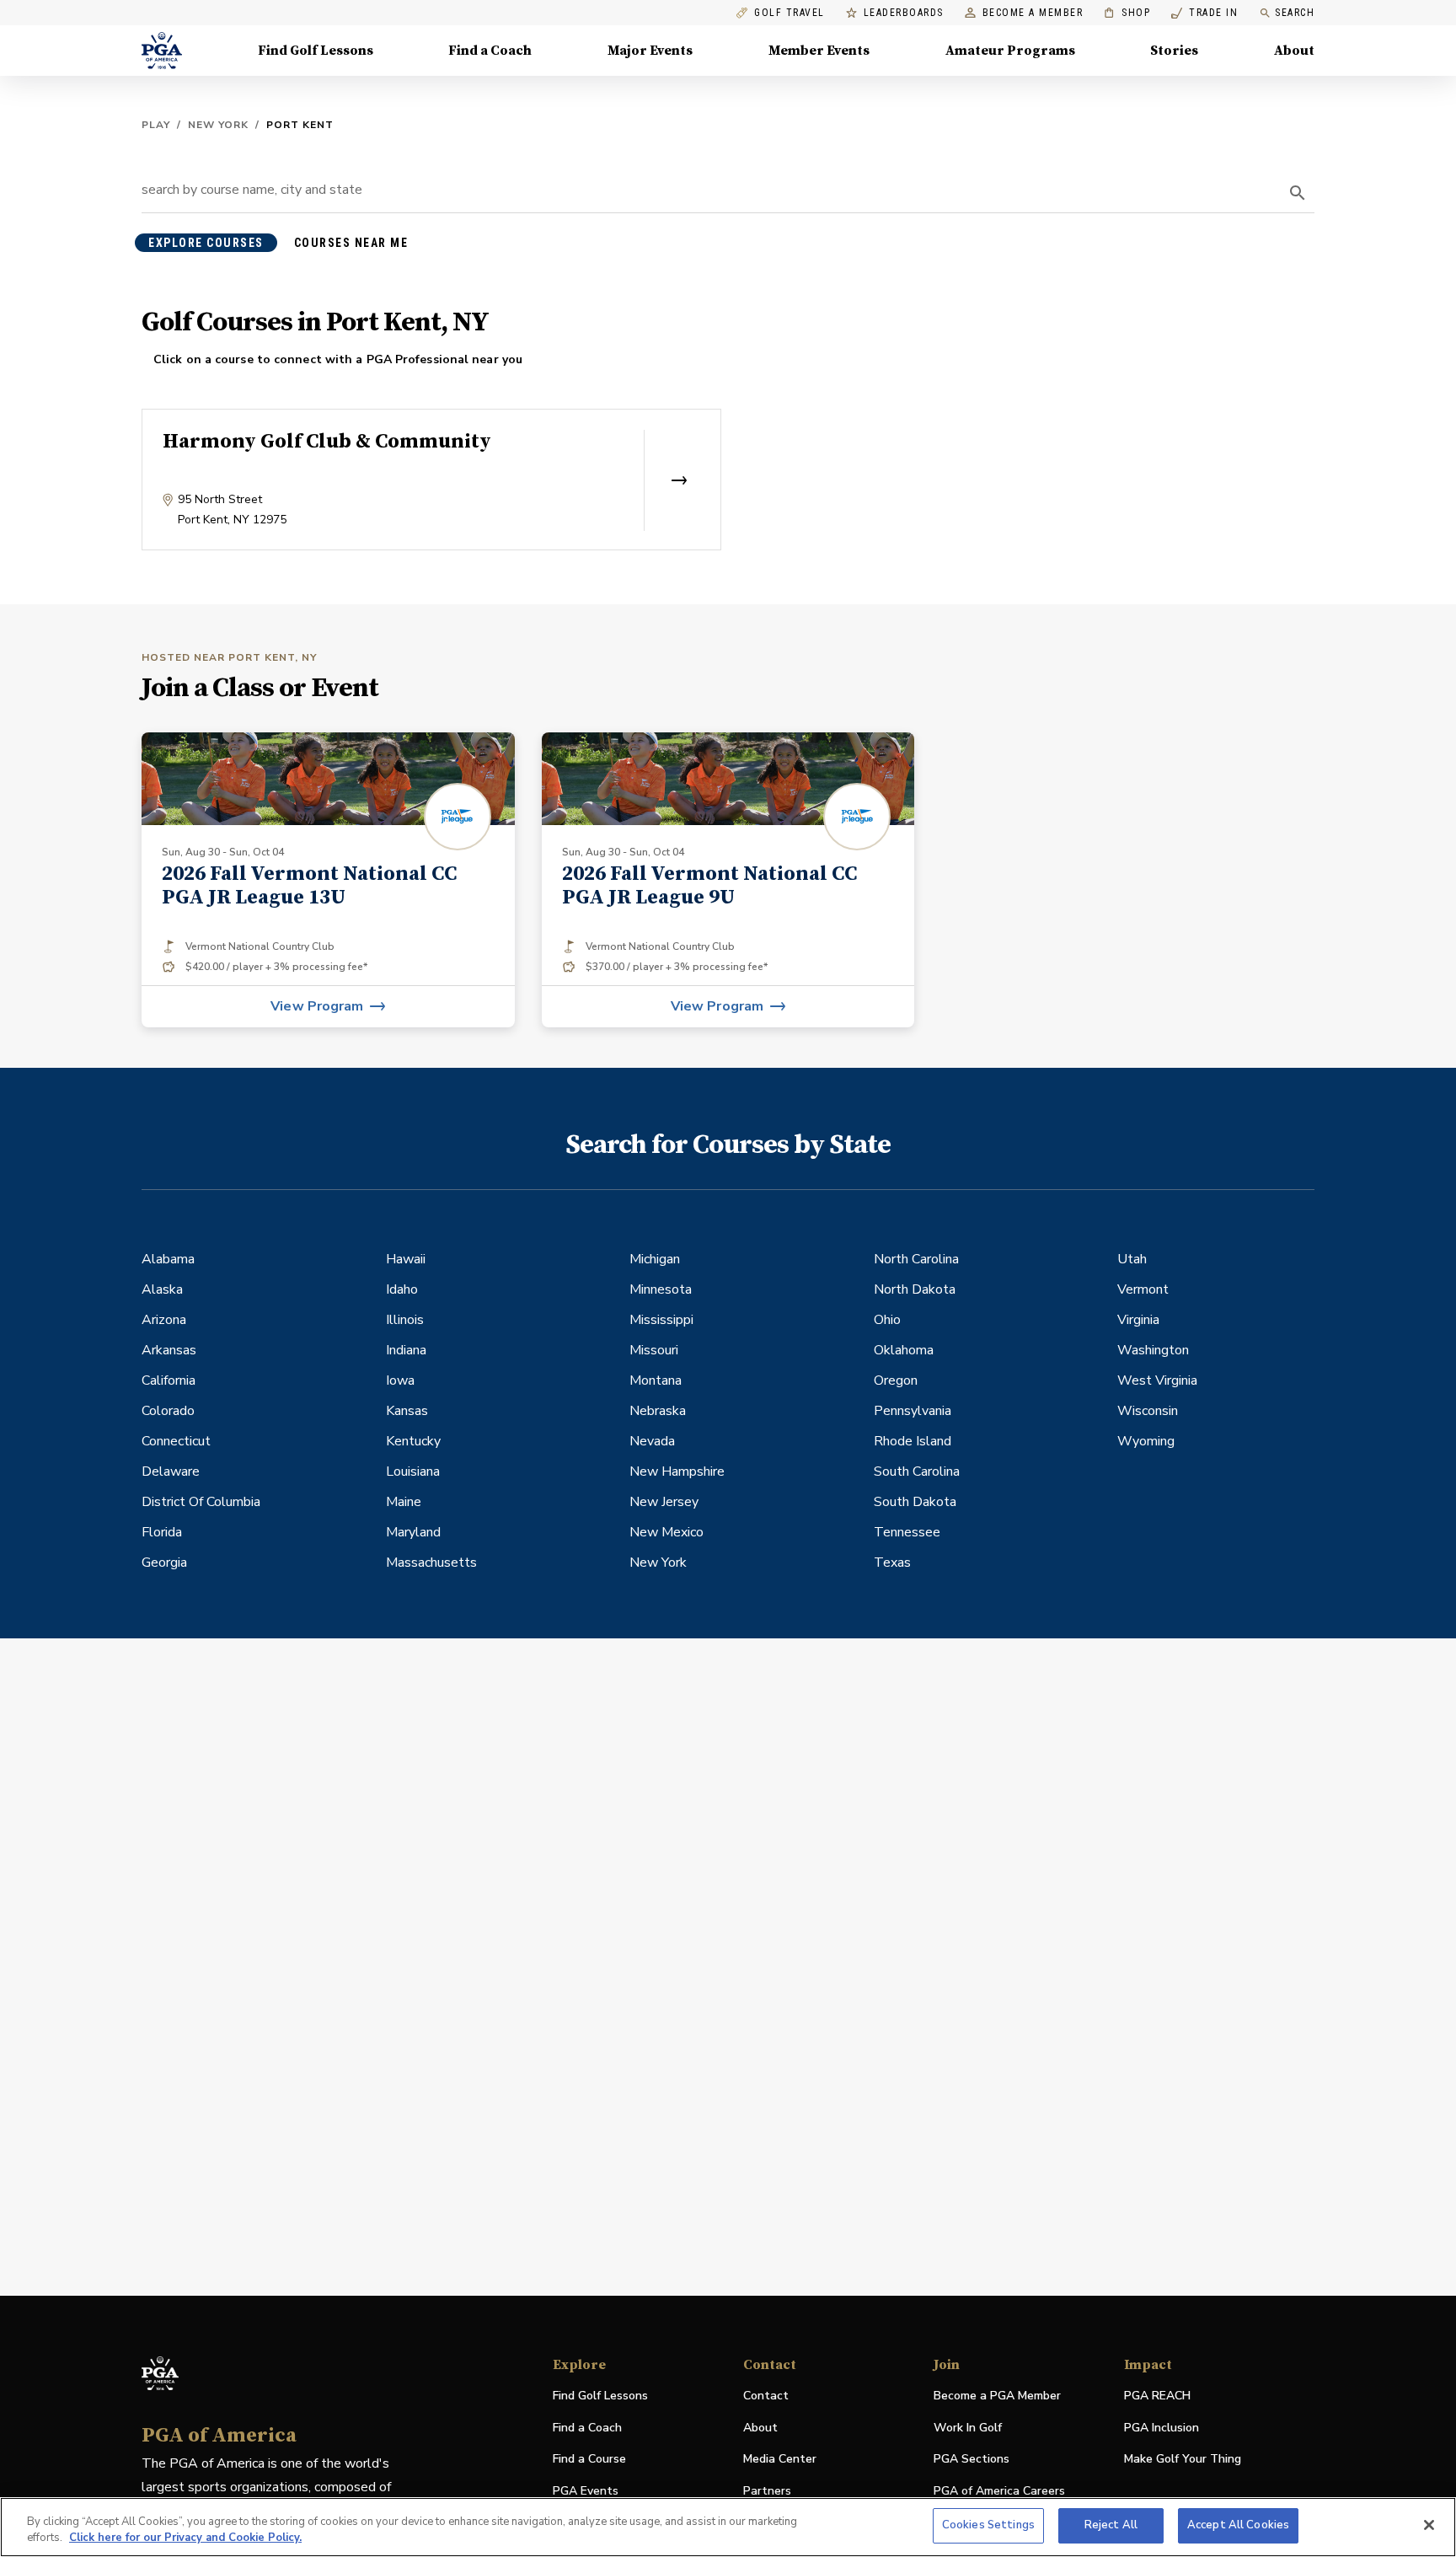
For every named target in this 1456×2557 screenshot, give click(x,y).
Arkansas (169, 1350)
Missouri (654, 1350)
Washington (1153, 1350)
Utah (1132, 1259)
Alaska (162, 1289)
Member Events (819, 51)
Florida (162, 1532)
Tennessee (907, 1532)
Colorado (168, 1411)
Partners (767, 2491)
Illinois (405, 1320)
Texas (892, 1563)
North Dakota (915, 1289)
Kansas (407, 1411)
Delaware (171, 1471)
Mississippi (661, 1320)
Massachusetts (431, 1563)
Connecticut (176, 1441)
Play (156, 125)
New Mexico (666, 1532)
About (1294, 51)
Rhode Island (913, 1441)
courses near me (351, 243)
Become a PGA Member (997, 2396)
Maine (404, 1502)
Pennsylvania (913, 1411)
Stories (1174, 51)
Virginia (1138, 1320)
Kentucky (413, 1441)
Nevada (652, 1441)
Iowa (400, 1380)
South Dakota (915, 1502)
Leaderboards (904, 13)
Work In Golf (968, 2428)
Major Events (650, 51)
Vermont (1143, 1289)
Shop (1127, 13)
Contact (766, 2396)
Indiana (406, 1350)
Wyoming (1146, 1441)
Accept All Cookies (1238, 2525)
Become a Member (1033, 13)
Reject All (1111, 2525)
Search (1295, 13)
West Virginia (1157, 1380)
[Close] (1429, 2525)
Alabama (168, 1259)
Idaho (402, 1289)
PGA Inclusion (1162, 2428)
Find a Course (589, 2459)
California (169, 1380)
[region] (728, 2527)
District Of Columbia (201, 1502)
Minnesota (661, 1289)
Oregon (896, 1380)
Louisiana (413, 1471)
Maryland (413, 1532)
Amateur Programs (1010, 51)
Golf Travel (790, 13)
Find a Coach (490, 51)
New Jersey (664, 1502)
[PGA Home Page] (162, 51)
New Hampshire (677, 1471)
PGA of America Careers (999, 2492)
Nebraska (658, 1411)
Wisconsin (1148, 1411)
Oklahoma (904, 1350)
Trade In (1204, 13)
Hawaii (406, 1259)
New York (218, 125)
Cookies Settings (988, 2525)
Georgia (164, 1563)
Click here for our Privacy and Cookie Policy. (185, 2538)
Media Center (780, 2460)
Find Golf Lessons (316, 51)
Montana (656, 1380)
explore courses (206, 243)
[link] (328, 880)
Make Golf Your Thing (1183, 2460)
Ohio (887, 1320)
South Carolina (917, 1471)
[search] (1298, 193)
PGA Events (586, 2491)
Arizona (164, 1320)
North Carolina (916, 1259)
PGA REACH (1157, 2396)
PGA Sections (972, 2459)
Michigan (655, 1259)
